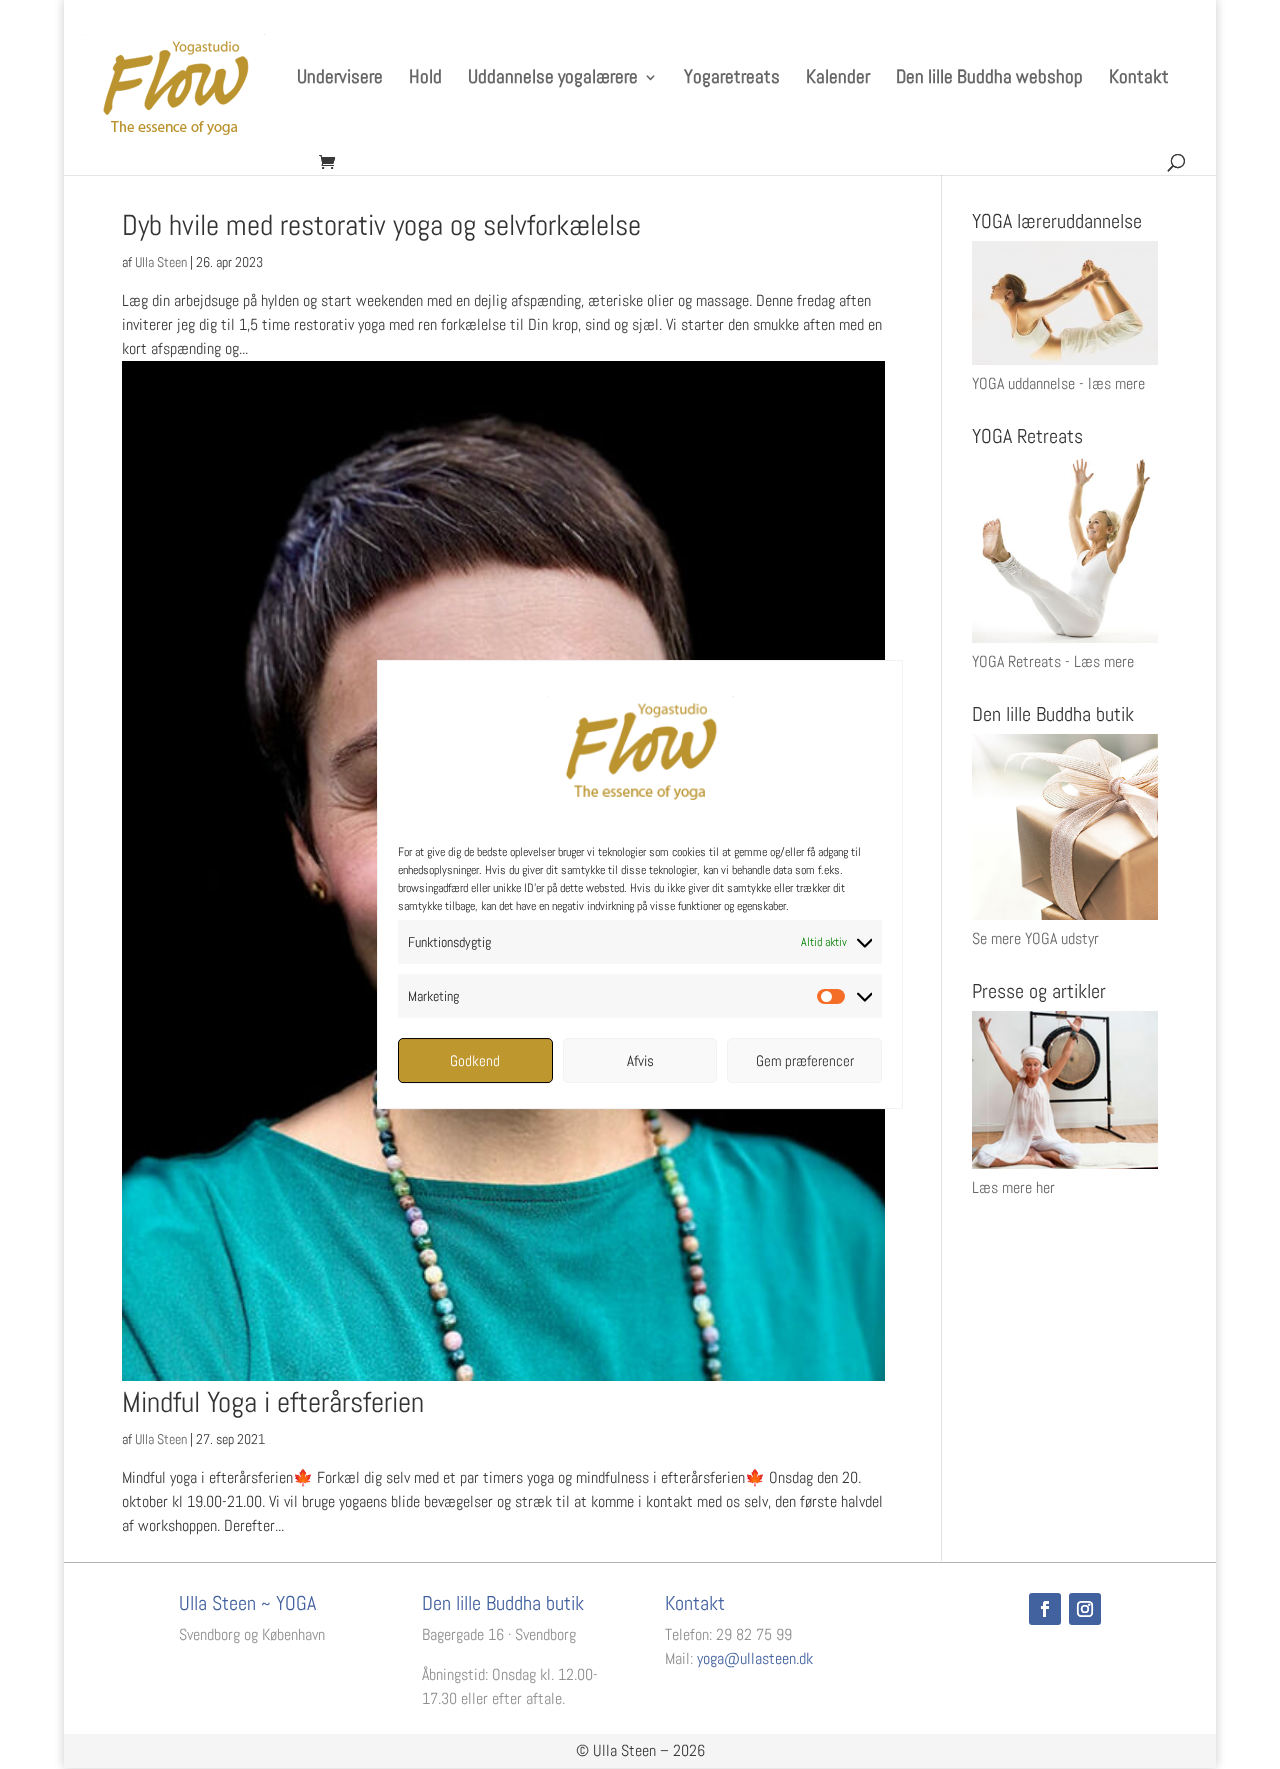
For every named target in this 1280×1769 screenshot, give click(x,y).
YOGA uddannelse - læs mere (1058, 383)
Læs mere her (1013, 1187)
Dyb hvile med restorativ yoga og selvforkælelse (381, 225)
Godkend (475, 1060)
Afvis (640, 1060)
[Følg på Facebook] (1045, 1609)
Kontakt (1139, 79)
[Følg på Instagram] (1085, 1609)
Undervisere (340, 79)
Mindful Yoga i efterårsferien (273, 1402)
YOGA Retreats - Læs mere (1053, 661)
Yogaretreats (732, 79)
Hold (425, 79)
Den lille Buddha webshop (989, 79)
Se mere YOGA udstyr (1035, 938)
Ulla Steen (161, 262)
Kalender (838, 79)
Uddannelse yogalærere (553, 79)
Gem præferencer (805, 1060)
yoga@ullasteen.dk (755, 1658)
